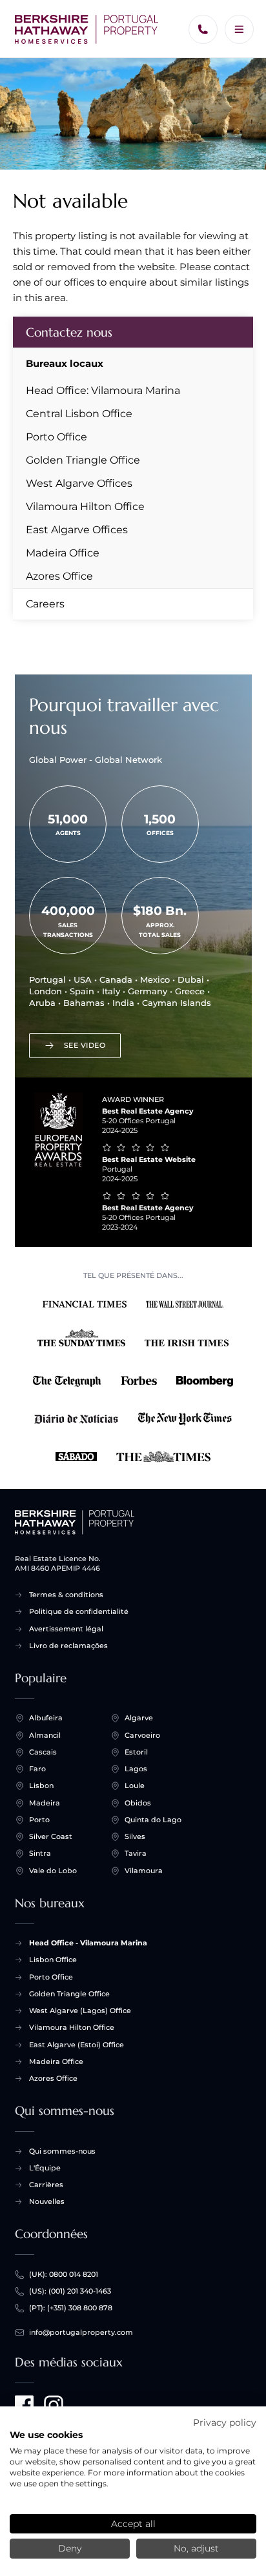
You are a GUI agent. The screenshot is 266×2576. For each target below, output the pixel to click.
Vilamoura (144, 1871)
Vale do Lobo (53, 1871)
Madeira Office (63, 553)
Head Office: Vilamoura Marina (103, 390)
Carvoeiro (142, 1735)
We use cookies (46, 2435)
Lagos (136, 1769)
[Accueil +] (87, 29)
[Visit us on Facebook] (25, 2405)
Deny (70, 2548)
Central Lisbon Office (79, 414)
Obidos (138, 1803)
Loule (135, 1785)
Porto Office (56, 437)
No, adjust (196, 2548)
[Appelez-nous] (203, 29)
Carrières (46, 2185)
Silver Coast (51, 1836)
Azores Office (59, 576)
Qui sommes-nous (62, 2151)
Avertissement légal (66, 1629)
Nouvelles (47, 2201)
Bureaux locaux (65, 363)
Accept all (133, 2524)
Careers (45, 604)
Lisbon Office (53, 1960)
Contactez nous (69, 332)
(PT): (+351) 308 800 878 (71, 2308)
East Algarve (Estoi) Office (77, 2045)
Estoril (136, 1752)
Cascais (43, 1752)
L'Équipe (45, 2168)
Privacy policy (225, 2423)
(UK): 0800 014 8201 (64, 2274)
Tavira (136, 1853)
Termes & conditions (66, 1595)
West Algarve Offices (79, 483)
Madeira (45, 1803)
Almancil (45, 1735)
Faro (37, 1769)
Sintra (40, 1853)
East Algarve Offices (77, 530)
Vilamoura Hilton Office (85, 506)
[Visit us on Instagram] (54, 2405)
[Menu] (239, 29)
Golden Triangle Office (83, 460)
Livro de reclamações (68, 1646)
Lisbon (41, 1785)
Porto (39, 1820)
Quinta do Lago (153, 1820)
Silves (135, 1836)
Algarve (139, 1718)
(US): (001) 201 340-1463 (70, 2291)
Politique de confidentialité (79, 1611)
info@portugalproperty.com (81, 2332)
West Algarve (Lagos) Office (80, 2011)
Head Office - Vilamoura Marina (88, 1943)
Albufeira (46, 1718)
